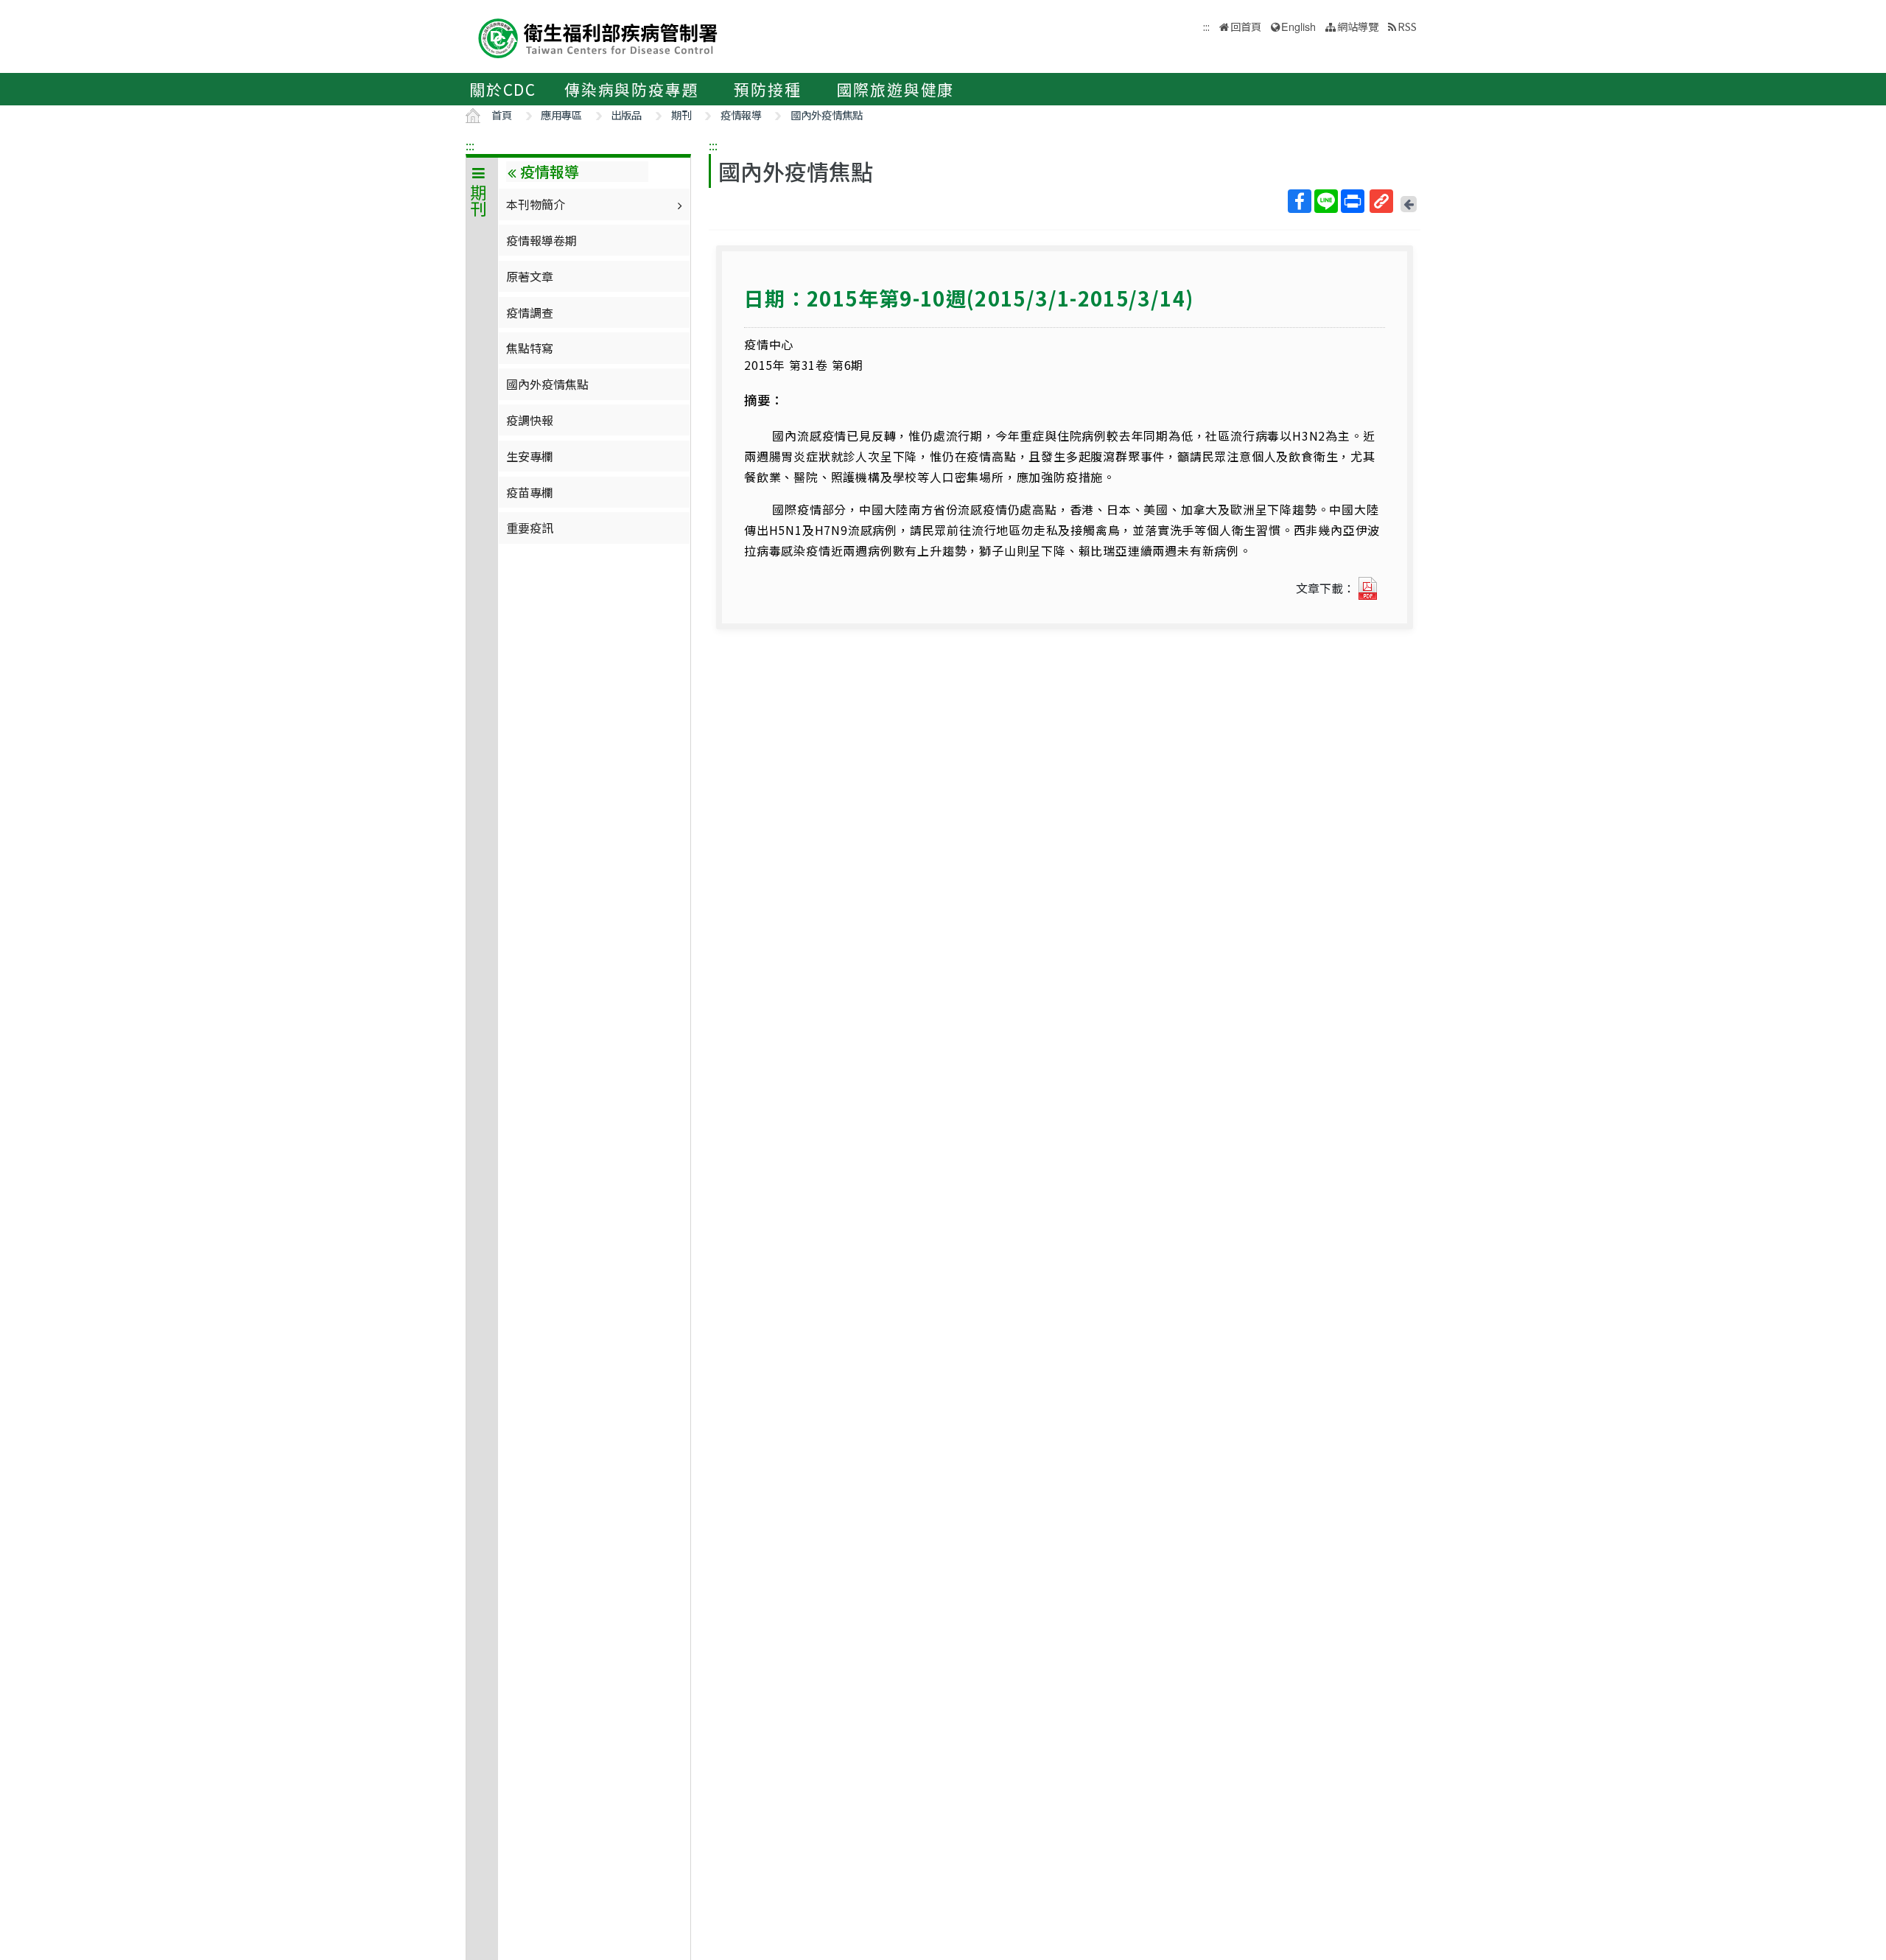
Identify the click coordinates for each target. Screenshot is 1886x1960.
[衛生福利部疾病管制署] (598, 36)
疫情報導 (741, 115)
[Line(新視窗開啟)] (1326, 201)
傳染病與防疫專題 (631, 89)
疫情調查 (530, 312)
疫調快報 (530, 420)
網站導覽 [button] (1358, 26)
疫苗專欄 (530, 492)
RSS (1407, 26)
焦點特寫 (530, 348)
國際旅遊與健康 (896, 89)
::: (470, 145)
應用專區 (561, 115)
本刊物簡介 (536, 204)
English (1298, 26)
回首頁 (1246, 26)
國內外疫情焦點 (827, 115)
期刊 (681, 115)
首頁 (502, 115)
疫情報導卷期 (541, 240)
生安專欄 (530, 456)
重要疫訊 (530, 528)
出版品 (626, 115)
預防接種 (767, 89)
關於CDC (503, 89)
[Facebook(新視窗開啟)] (1300, 201)
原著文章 (530, 276)
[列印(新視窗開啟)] (1353, 201)
